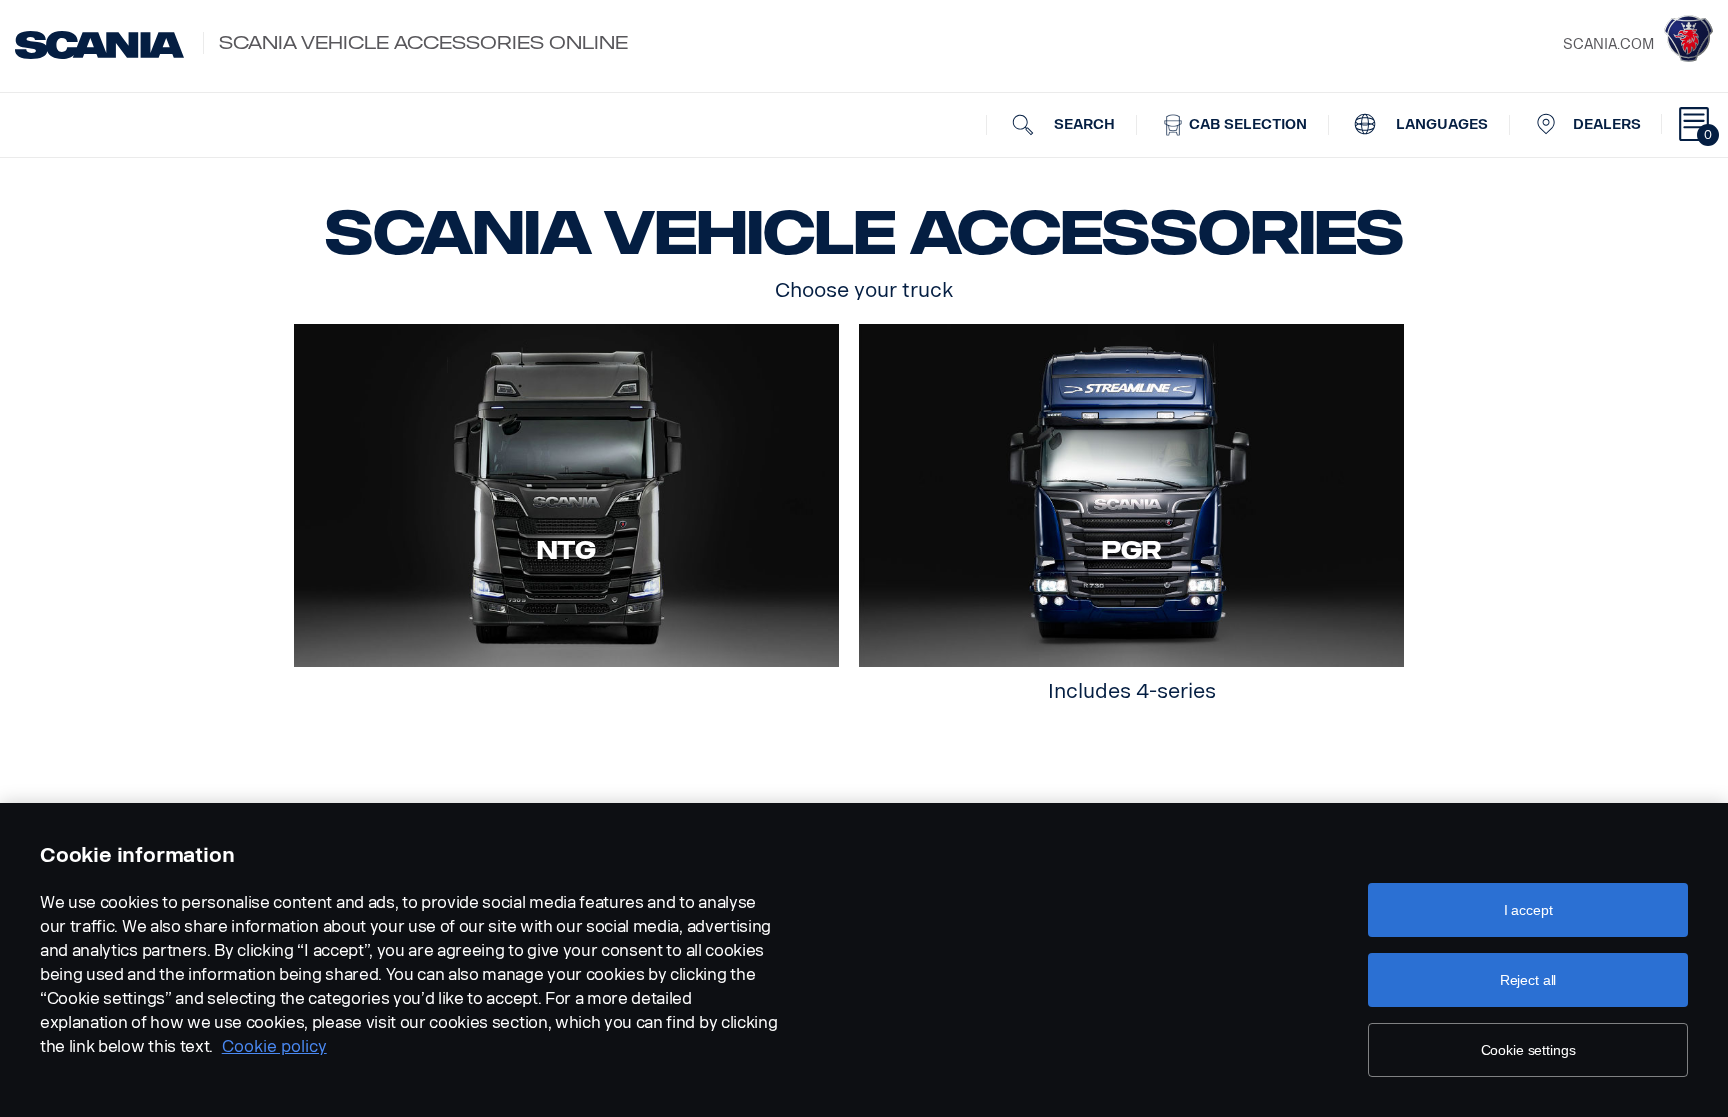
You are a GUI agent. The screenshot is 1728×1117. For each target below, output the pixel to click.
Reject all (1528, 980)
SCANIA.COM (1608, 44)
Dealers (1607, 124)
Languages (1440, 124)
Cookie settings (1528, 1050)
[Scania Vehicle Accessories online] (99, 45)
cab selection (1246, 124)
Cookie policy (274, 1046)
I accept (1528, 910)
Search (1082, 124)
